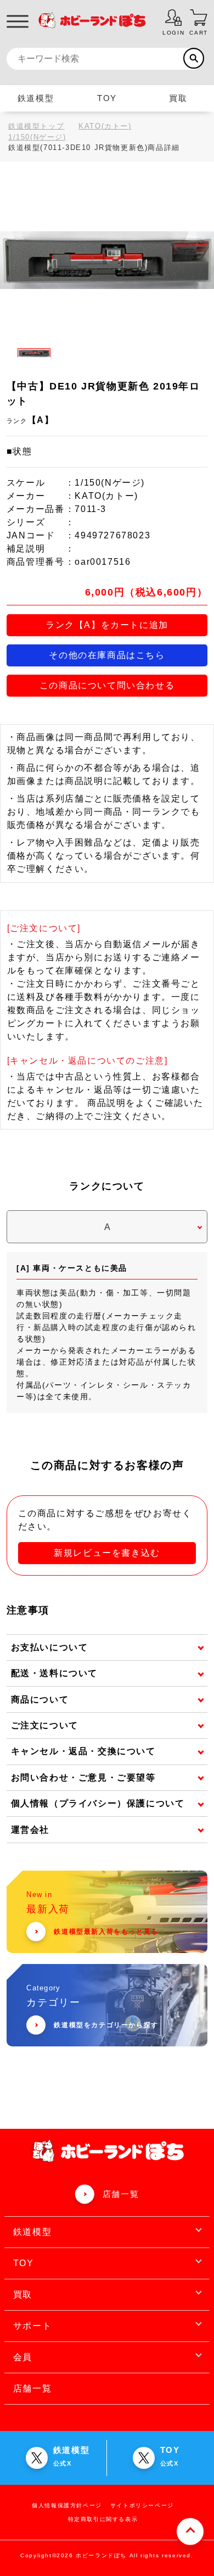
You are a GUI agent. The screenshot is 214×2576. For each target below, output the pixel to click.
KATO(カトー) (105, 126)
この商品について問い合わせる (107, 685)
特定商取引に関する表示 (103, 2519)
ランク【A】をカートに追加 (107, 625)
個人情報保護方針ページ (67, 2505)
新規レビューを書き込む (107, 1553)
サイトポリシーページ (142, 2505)
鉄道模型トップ (36, 126)
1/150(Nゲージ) (37, 137)
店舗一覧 (121, 2194)
